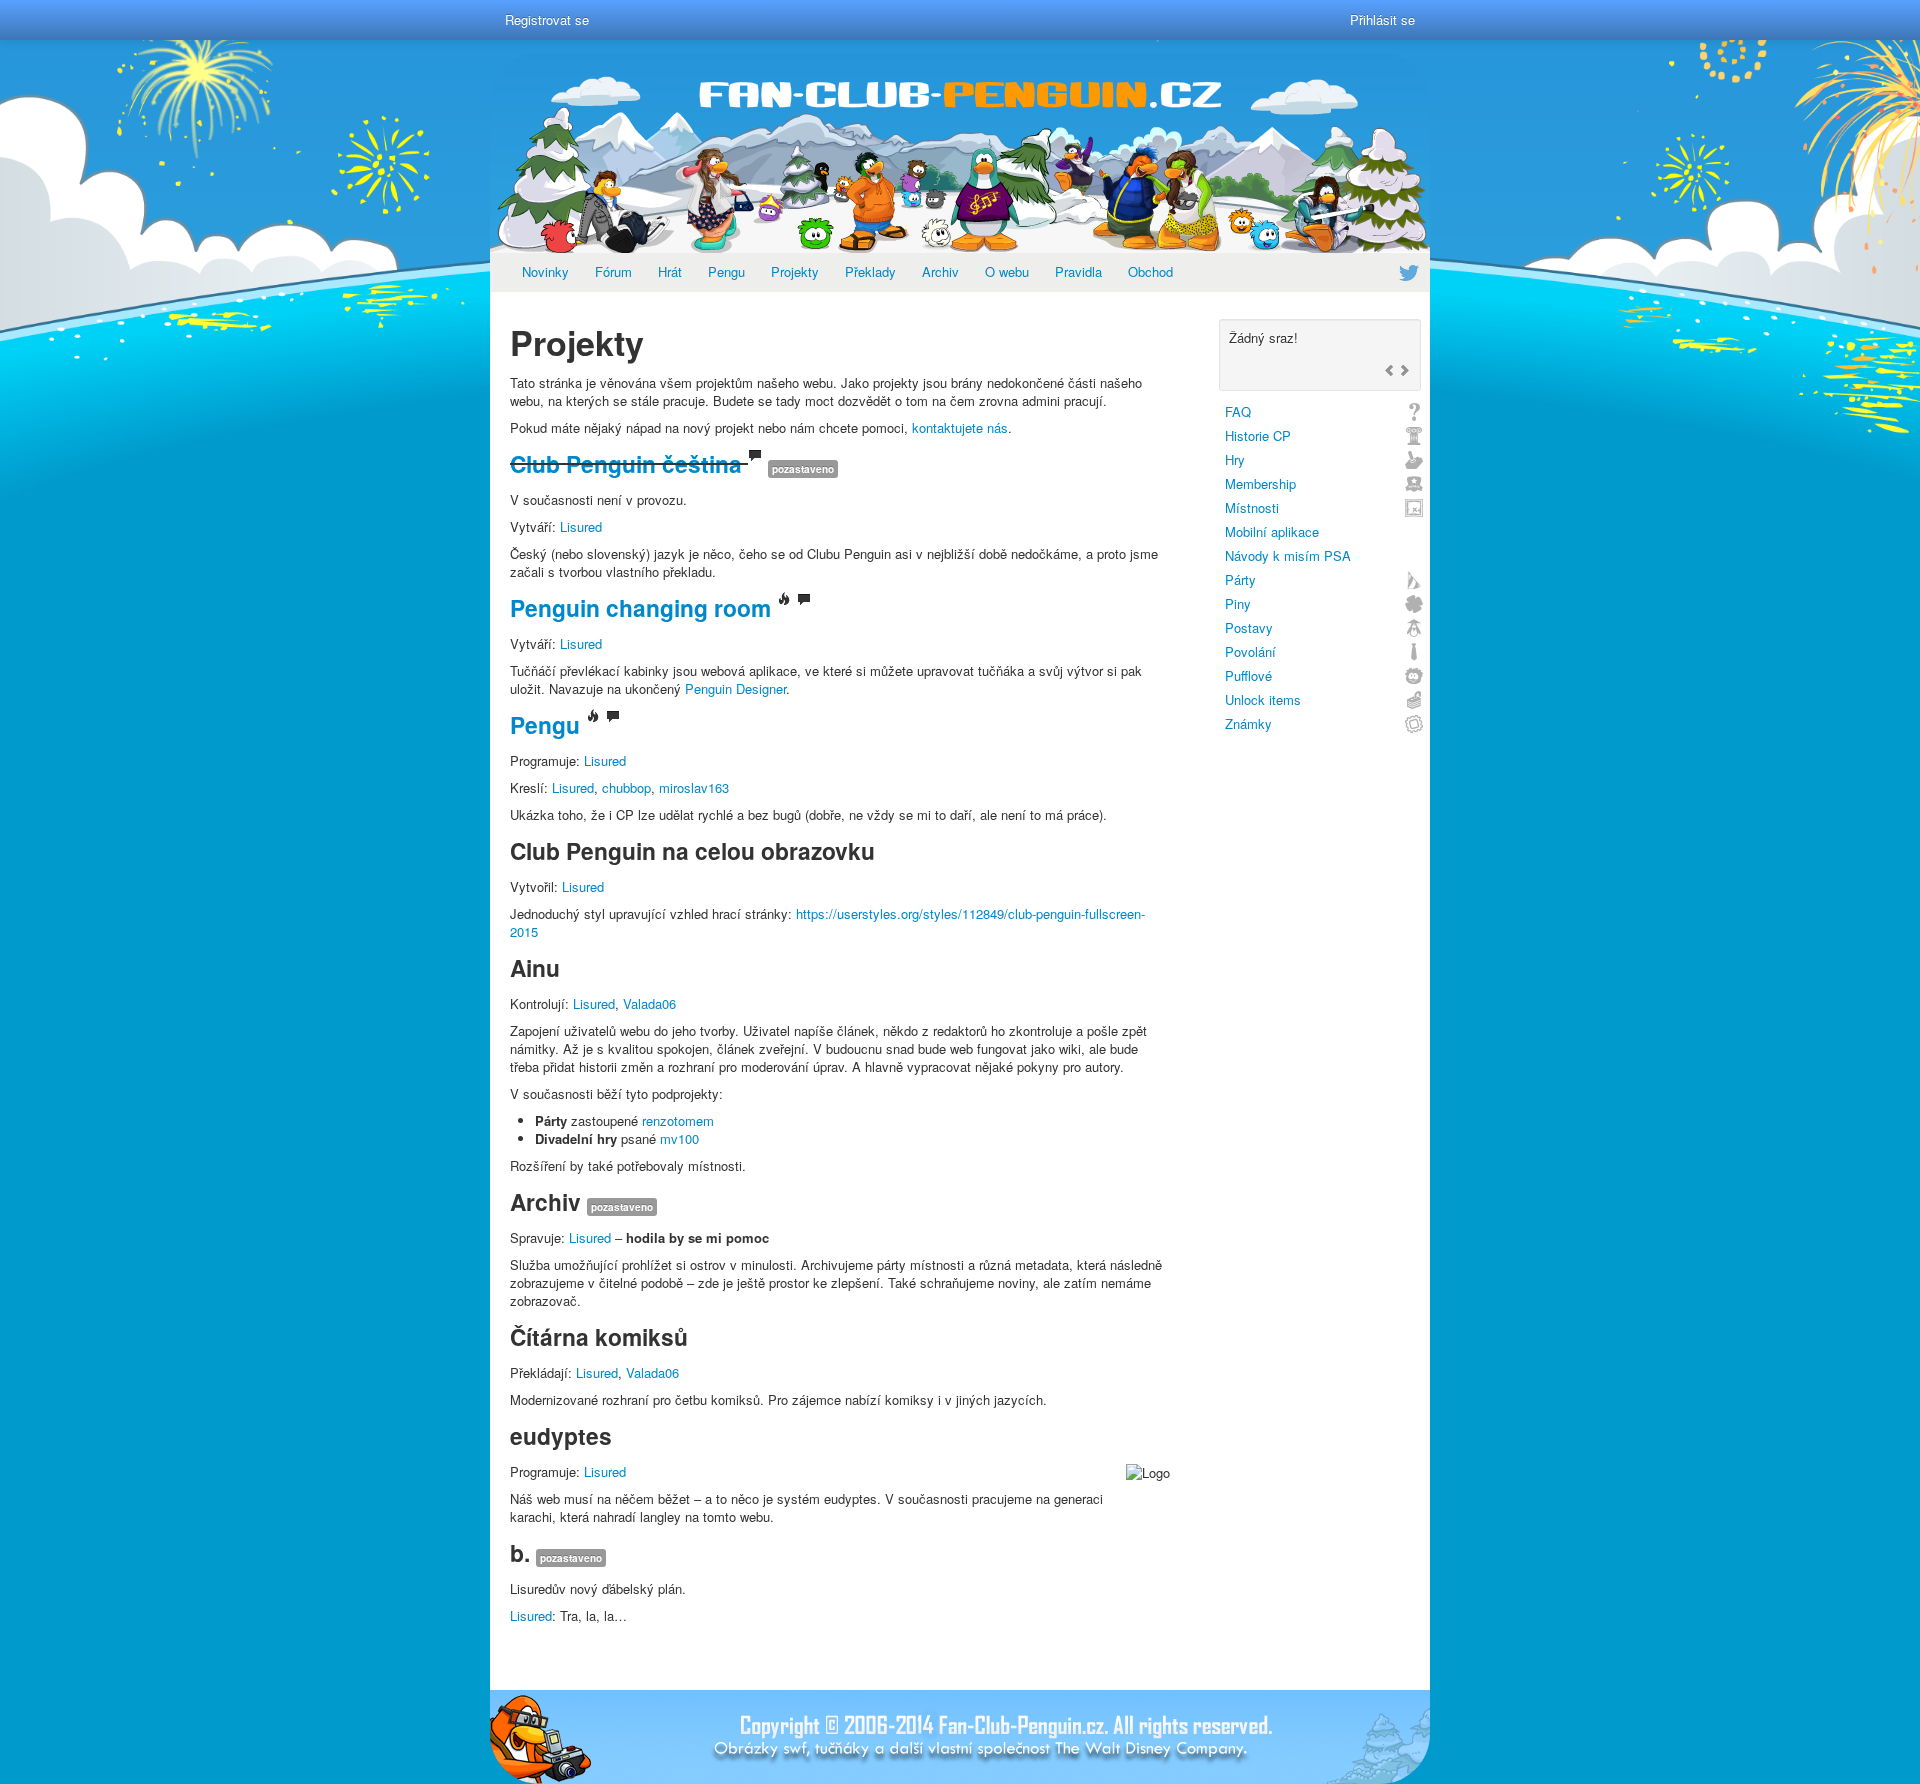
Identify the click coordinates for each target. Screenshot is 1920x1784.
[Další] (1404, 371)
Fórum (613, 271)
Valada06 (649, 1003)
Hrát (670, 271)
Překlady (870, 271)
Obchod (1150, 271)
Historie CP (1258, 435)
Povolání (1250, 651)
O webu (1007, 271)
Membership (1260, 483)
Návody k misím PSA (1288, 555)
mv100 (679, 1138)
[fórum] (755, 463)
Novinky (545, 271)
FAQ (1238, 411)
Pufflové (1248, 675)
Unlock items (1263, 699)
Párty (1240, 579)
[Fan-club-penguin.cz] (960, 153)
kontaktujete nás (960, 427)
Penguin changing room (640, 607)
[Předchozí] (1390, 371)
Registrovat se (547, 19)
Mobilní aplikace (1272, 531)
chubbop (626, 787)
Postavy (1249, 627)
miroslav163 (694, 787)
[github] (784, 607)
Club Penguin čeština (626, 463)
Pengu (726, 271)
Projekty (795, 271)
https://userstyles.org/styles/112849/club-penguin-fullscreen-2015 (827, 922)
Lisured (581, 526)
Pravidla (1078, 271)
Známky (1248, 723)
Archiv (940, 271)
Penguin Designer (735, 688)
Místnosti (1252, 507)
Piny (1238, 603)
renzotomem (678, 1120)
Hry (1235, 459)
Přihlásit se (1382, 19)
